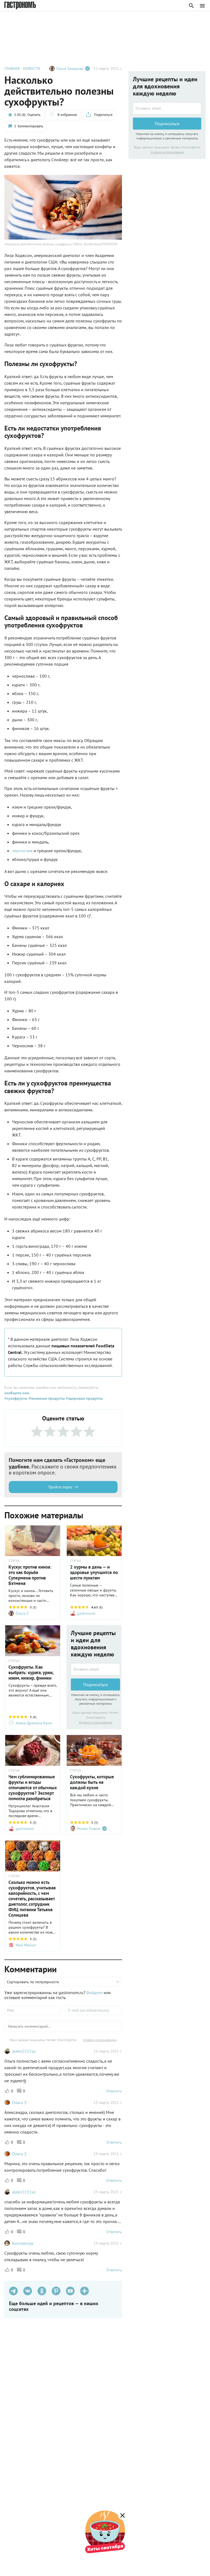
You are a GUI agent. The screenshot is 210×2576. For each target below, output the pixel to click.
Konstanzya (23, 2243)
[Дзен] (84, 2291)
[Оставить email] (95, 1669)
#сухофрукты (16, 1398)
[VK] (28, 2291)
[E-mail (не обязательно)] (94, 2010)
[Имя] (32, 2010)
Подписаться (95, 1685)
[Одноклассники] (42, 2291)
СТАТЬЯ (14, 1561)
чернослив (23, 851)
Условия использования (96, 1722)
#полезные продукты (46, 1398)
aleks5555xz (24, 2051)
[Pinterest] (56, 2291)
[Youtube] (70, 2291)
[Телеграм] (13, 2291)
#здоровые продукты (84, 1398)
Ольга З (19, 2102)
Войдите (94, 1992)
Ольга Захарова (70, 68)
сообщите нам (17, 1393)
